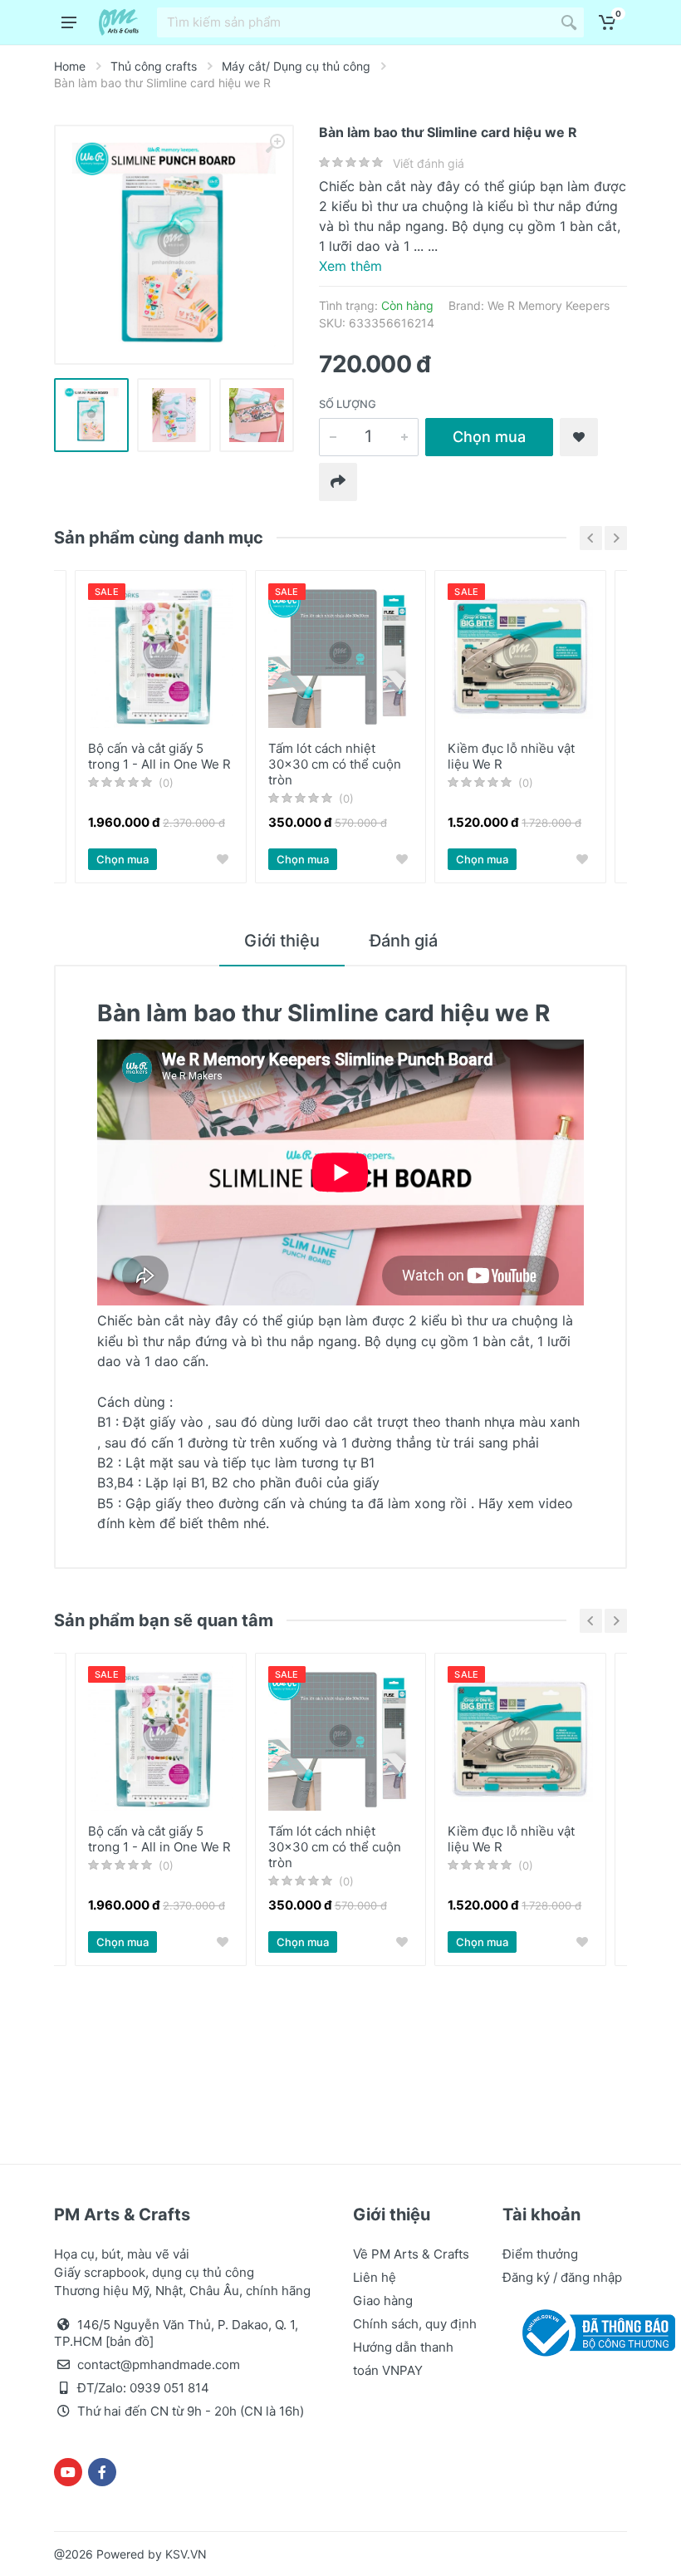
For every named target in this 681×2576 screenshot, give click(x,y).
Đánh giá (404, 941)
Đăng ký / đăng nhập (562, 2277)
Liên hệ (375, 2277)
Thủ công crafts (154, 66)
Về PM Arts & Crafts (411, 2254)
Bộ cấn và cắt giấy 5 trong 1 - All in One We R (159, 756)
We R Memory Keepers (549, 305)
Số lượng (348, 404)
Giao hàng (383, 2301)
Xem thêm (350, 266)
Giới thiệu (282, 941)
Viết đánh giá (429, 163)
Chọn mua (489, 437)
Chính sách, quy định (415, 2324)
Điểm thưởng (540, 2254)
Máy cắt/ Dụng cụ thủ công (296, 66)
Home (70, 66)
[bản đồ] (130, 2341)
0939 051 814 (169, 2388)
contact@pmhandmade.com (159, 2365)
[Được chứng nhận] (595, 2332)
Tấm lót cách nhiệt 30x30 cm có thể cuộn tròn (335, 764)
